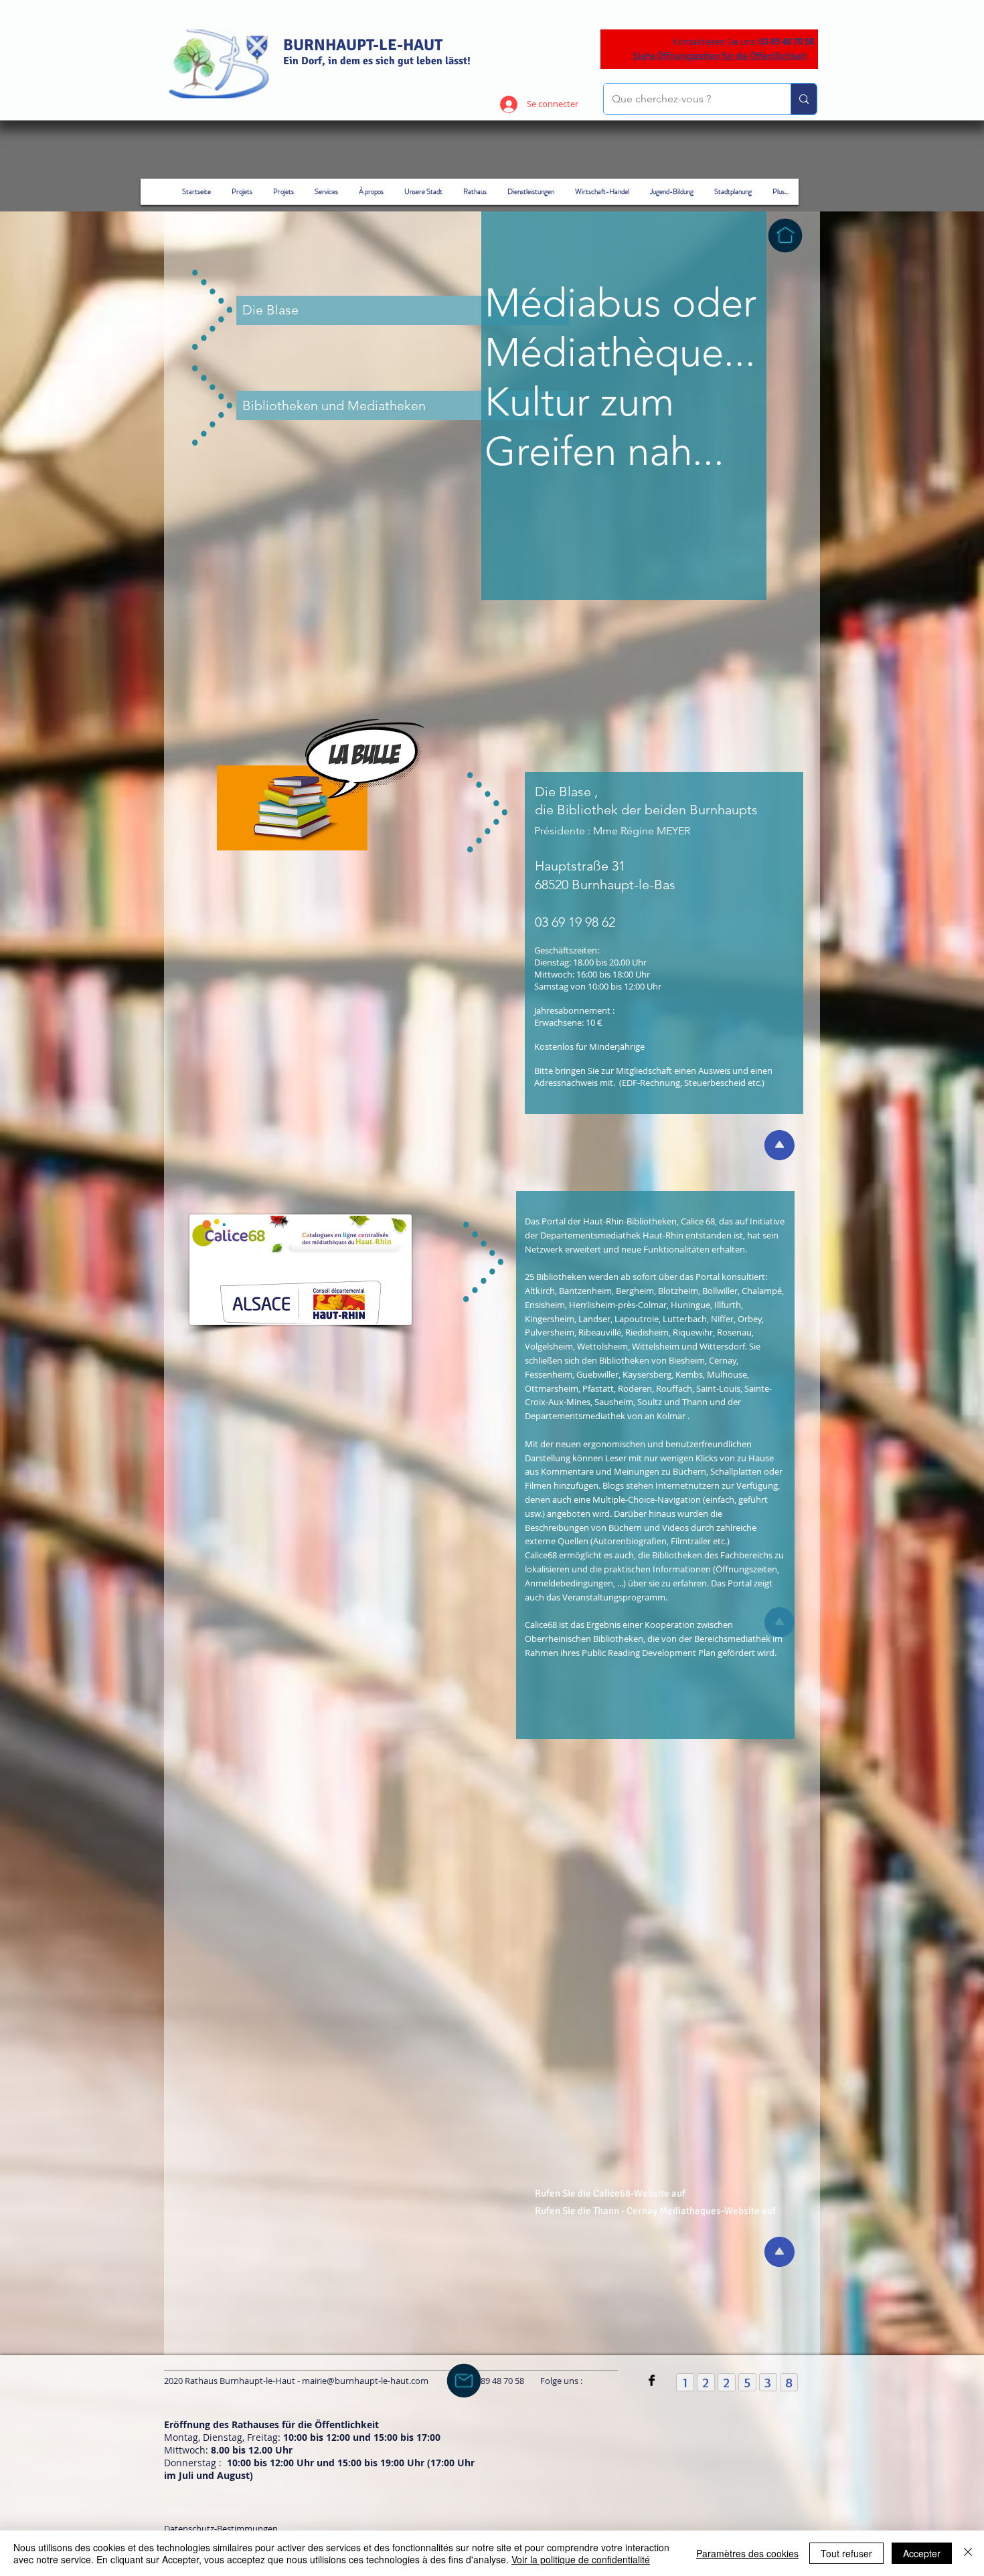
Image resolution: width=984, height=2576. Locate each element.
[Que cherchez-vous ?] (804, 99)
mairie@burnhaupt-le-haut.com (365, 2381)
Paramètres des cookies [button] (747, 2553)
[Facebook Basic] (652, 2380)
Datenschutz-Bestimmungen (221, 2528)
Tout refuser (846, 2553)
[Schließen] (968, 2553)
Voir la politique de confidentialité (581, 2559)
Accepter (922, 2553)
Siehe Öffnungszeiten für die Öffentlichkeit (720, 56)
